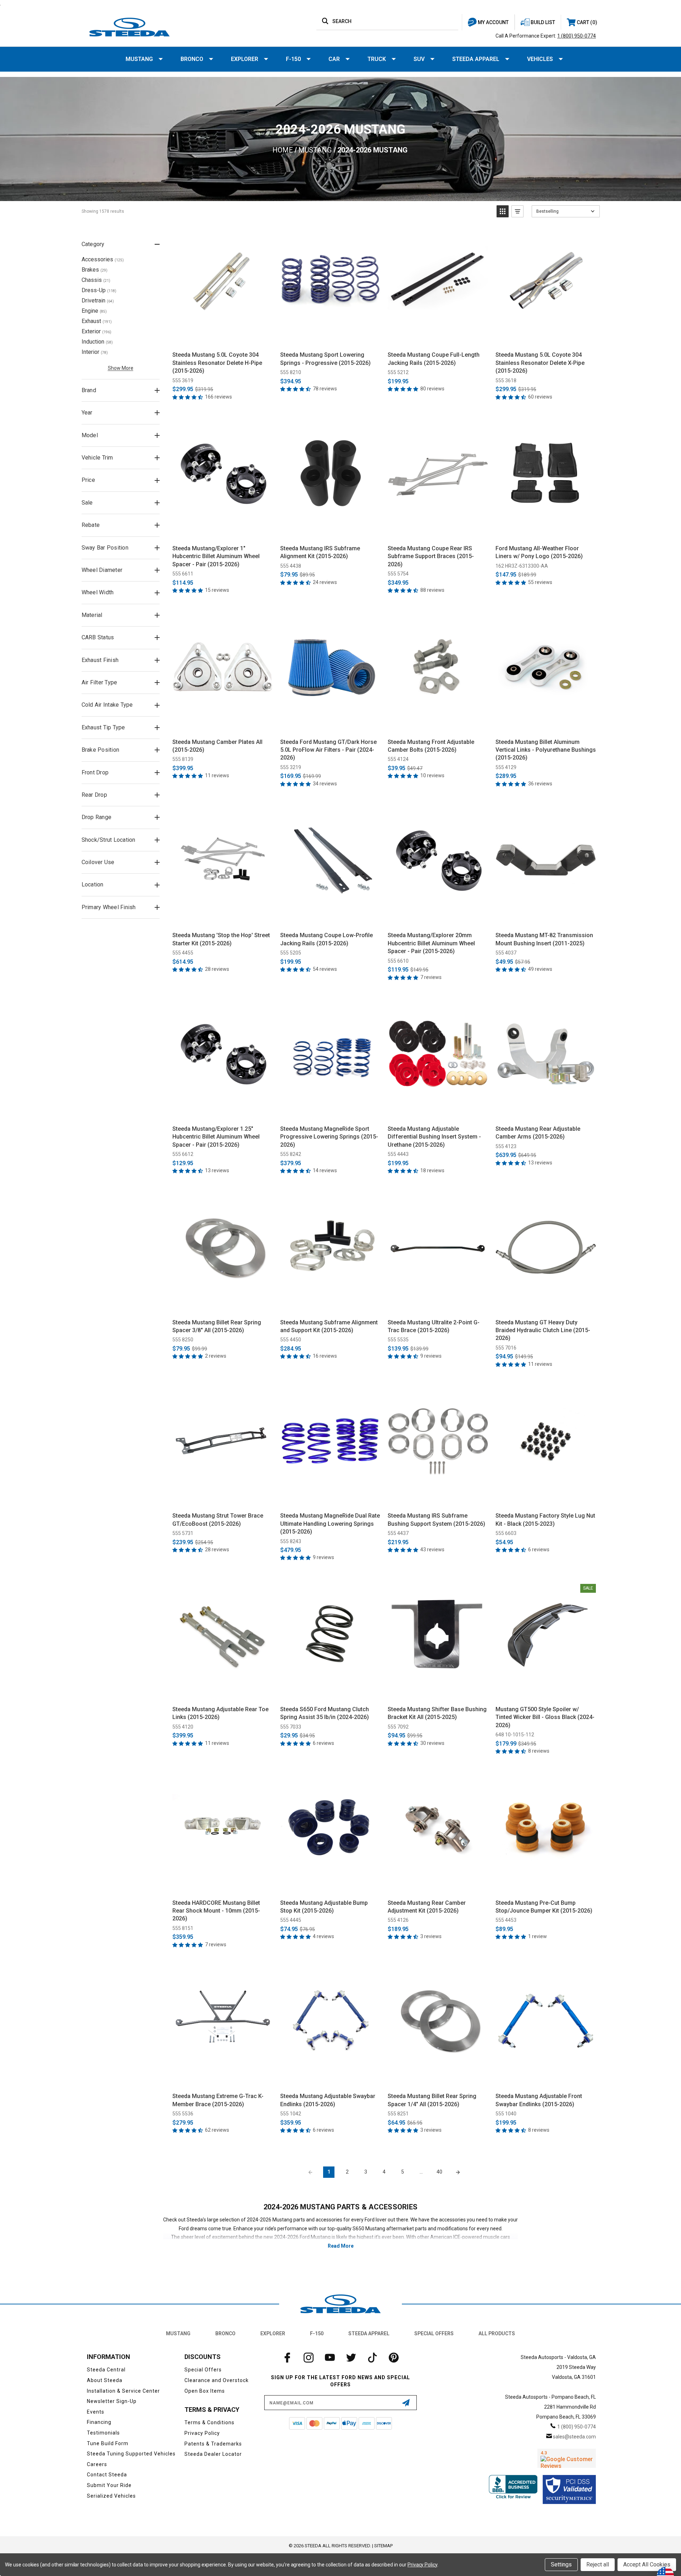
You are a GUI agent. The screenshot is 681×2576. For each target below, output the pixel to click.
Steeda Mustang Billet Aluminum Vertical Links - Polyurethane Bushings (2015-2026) (546, 750)
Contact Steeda (107, 2475)
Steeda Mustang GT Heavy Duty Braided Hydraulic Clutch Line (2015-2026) (543, 1330)
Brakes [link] (95, 270)
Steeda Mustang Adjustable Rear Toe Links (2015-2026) (220, 1713)
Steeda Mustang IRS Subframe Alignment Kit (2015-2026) (320, 552)
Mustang (139, 59)
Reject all (598, 2564)
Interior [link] (95, 352)
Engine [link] (94, 311)
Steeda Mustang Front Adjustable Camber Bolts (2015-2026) (431, 746)
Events (96, 2412)
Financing (99, 2422)
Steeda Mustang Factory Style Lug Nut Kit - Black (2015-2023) (545, 1520)
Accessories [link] (103, 259)
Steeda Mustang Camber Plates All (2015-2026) (217, 746)
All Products (497, 2333)
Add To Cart (223, 338)
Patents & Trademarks (213, 2444)
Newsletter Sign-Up (112, 2401)
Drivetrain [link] (98, 301)
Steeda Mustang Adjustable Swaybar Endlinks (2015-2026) (328, 2100)
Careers (97, 2464)
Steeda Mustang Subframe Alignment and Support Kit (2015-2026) (329, 1326)
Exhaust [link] (97, 321)
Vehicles (540, 59)
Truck (377, 59)
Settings (561, 2564)
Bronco (192, 59)
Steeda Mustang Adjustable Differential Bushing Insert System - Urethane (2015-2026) (434, 1137)
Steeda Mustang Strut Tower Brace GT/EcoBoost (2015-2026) (218, 1520)
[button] (503, 211)
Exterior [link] (96, 331)
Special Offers (434, 2333)
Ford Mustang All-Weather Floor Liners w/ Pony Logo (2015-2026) (539, 552)
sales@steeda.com (574, 2437)
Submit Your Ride (109, 2485)
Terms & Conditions (209, 2422)
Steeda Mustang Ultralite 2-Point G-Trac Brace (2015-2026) (434, 1326)
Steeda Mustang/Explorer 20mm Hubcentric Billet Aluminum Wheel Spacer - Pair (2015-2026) (431, 943)
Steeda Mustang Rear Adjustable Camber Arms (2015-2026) (538, 1133)
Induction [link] (97, 342)
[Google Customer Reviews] (567, 2458)
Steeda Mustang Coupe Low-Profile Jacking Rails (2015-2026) (326, 939)
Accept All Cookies (647, 2564)
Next (458, 2172)
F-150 (293, 59)
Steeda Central (106, 2370)
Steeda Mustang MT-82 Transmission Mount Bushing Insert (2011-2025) (544, 939)
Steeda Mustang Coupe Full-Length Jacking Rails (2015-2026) (434, 359)
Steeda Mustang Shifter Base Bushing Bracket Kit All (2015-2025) (437, 1713)
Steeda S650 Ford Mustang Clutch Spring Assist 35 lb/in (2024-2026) (325, 1713)
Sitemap (383, 2546)
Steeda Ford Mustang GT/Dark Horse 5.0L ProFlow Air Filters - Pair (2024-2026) (328, 750)
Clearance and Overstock (217, 2380)
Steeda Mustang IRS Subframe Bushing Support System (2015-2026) (436, 1520)
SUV (419, 59)
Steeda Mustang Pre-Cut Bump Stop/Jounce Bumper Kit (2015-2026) (544, 1907)
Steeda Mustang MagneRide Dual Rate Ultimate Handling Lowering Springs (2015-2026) (330, 1524)
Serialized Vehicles (111, 2496)
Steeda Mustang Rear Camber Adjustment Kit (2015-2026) (427, 1907)
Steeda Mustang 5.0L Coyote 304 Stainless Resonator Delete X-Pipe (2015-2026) (540, 363)
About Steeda (105, 2380)
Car (334, 59)
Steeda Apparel (476, 59)
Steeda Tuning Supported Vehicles (131, 2454)
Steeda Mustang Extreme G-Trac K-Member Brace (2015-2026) (218, 2100)
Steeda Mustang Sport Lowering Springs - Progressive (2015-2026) (325, 359)
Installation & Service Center (123, 2391)
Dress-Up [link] (99, 290)
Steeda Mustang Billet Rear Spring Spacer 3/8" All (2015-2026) (217, 1326)
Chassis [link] (96, 280)
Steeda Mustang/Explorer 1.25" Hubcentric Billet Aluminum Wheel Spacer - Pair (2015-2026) (216, 1137)
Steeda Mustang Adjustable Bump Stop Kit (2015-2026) (324, 1907)
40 (439, 2172)
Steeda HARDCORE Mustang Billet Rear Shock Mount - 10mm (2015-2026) (216, 1911)
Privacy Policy (202, 2433)
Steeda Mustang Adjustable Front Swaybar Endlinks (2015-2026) (539, 2100)
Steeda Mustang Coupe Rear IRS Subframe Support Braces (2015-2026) (431, 556)
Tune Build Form (108, 2443)
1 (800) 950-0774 (577, 36)
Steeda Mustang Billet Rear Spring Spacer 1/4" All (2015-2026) (432, 2100)
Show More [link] (121, 368)
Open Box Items (205, 2391)
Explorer (245, 59)
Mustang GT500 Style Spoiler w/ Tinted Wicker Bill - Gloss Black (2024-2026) (545, 1717)
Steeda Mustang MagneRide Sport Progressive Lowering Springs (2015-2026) (329, 1137)
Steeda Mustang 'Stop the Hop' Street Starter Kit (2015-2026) (221, 939)
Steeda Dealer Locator (213, 2454)
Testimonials (103, 2433)
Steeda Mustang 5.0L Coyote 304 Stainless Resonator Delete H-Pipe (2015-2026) (217, 363)
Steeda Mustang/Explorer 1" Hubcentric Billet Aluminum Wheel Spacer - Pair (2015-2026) (216, 556)
